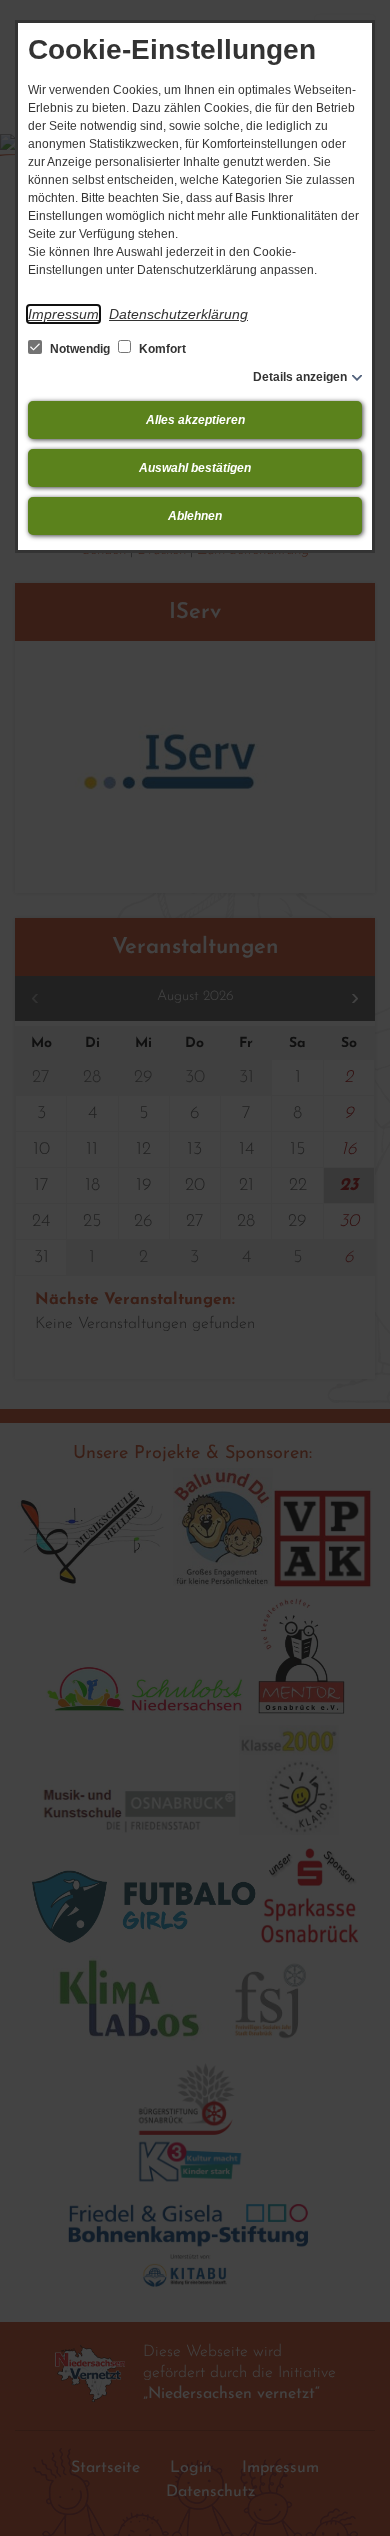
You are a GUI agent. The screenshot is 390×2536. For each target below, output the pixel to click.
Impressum (63, 314)
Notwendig (80, 349)
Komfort (161, 349)
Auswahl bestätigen (195, 468)
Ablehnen (195, 516)
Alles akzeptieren (195, 420)
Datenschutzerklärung (178, 314)
